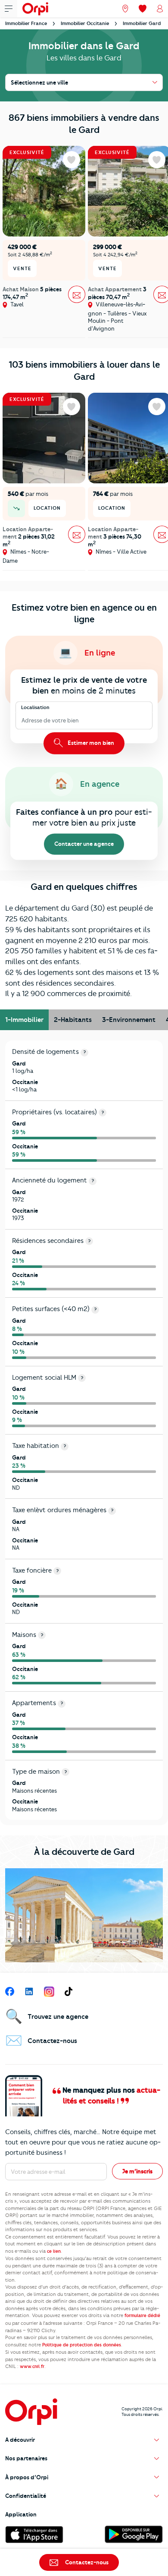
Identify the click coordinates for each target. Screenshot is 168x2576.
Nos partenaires (26, 2458)
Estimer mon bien (90, 743)
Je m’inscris (137, 2171)
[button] (84, 2440)
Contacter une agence (84, 844)
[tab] (24, 1020)
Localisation (35, 708)
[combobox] (22, 721)
